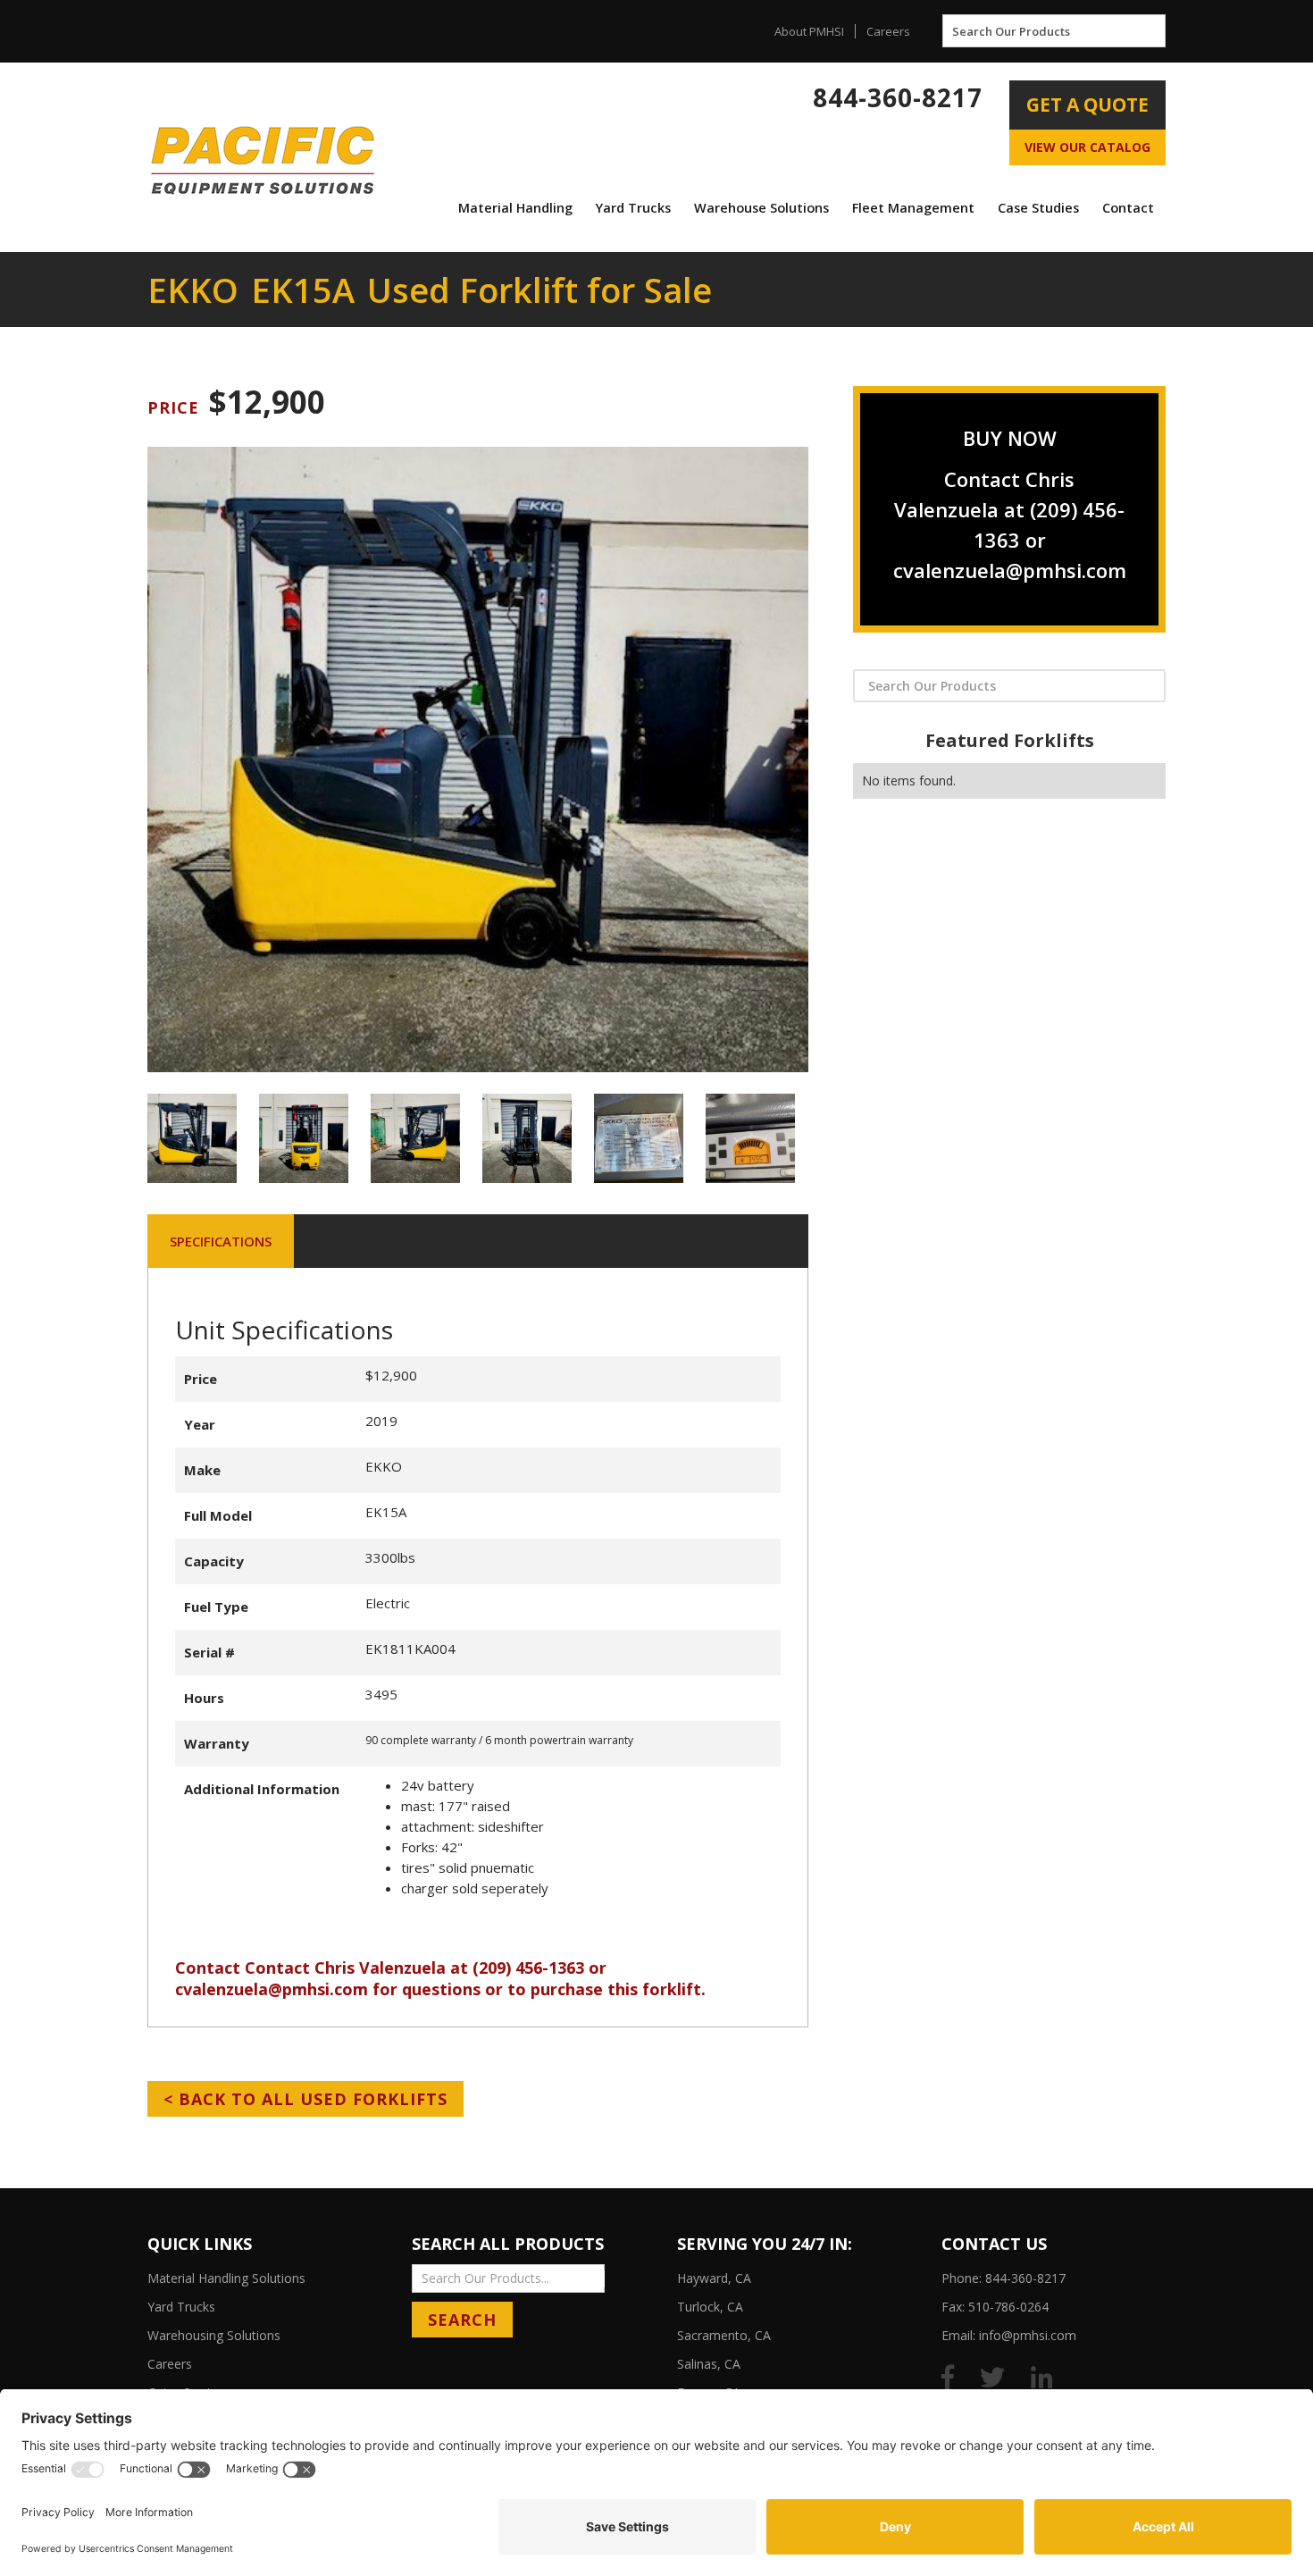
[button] (515, 208)
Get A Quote (1087, 105)
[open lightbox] (478, 759)
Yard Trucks (633, 208)
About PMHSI (809, 31)
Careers (888, 31)
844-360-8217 (898, 97)
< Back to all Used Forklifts (305, 2099)
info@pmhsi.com (1028, 2335)
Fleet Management (913, 208)
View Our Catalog (1087, 147)
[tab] (221, 1241)
